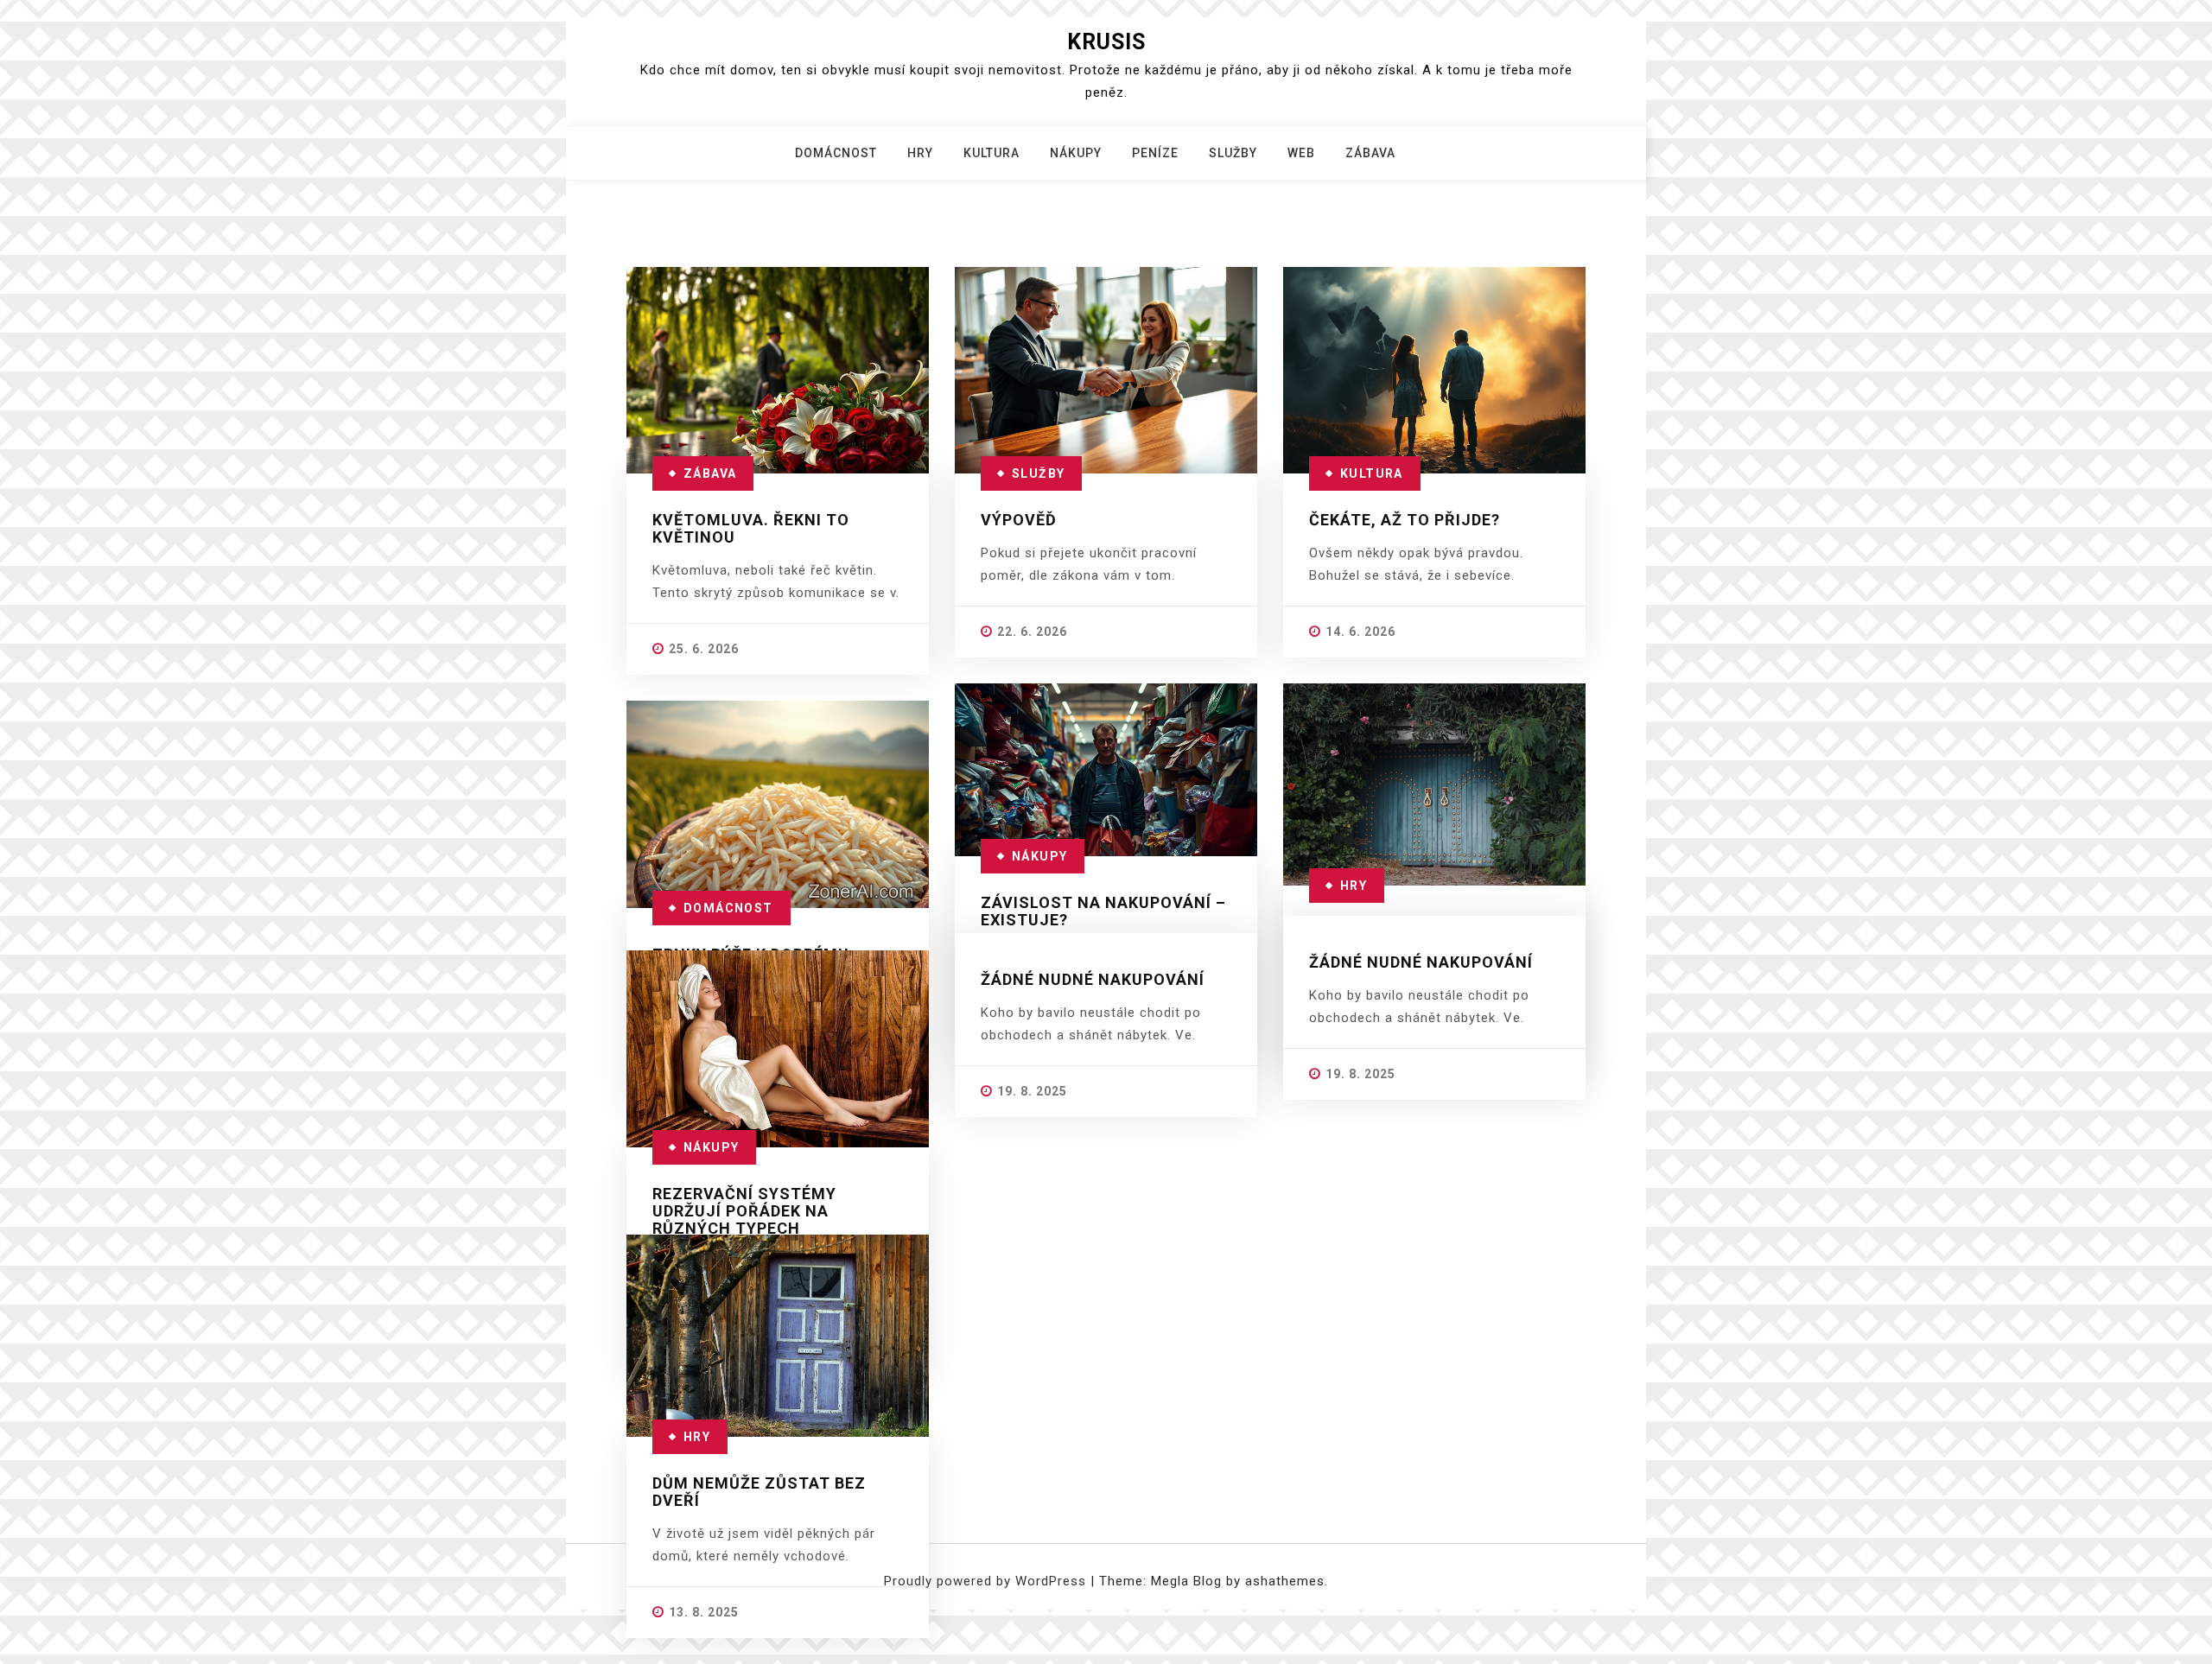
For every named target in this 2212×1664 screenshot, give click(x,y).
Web (1301, 153)
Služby (1233, 153)
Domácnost (836, 153)
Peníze (1155, 153)
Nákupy (1076, 153)
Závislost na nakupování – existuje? (1103, 911)
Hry (920, 153)
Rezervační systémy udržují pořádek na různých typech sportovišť (744, 1219)
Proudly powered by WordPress (987, 1581)
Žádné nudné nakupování (1093, 979)
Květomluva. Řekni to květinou (751, 528)
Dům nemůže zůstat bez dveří (759, 1492)
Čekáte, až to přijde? (1405, 520)
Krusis (1106, 42)
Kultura (992, 153)
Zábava (1370, 153)
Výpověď (1019, 520)
